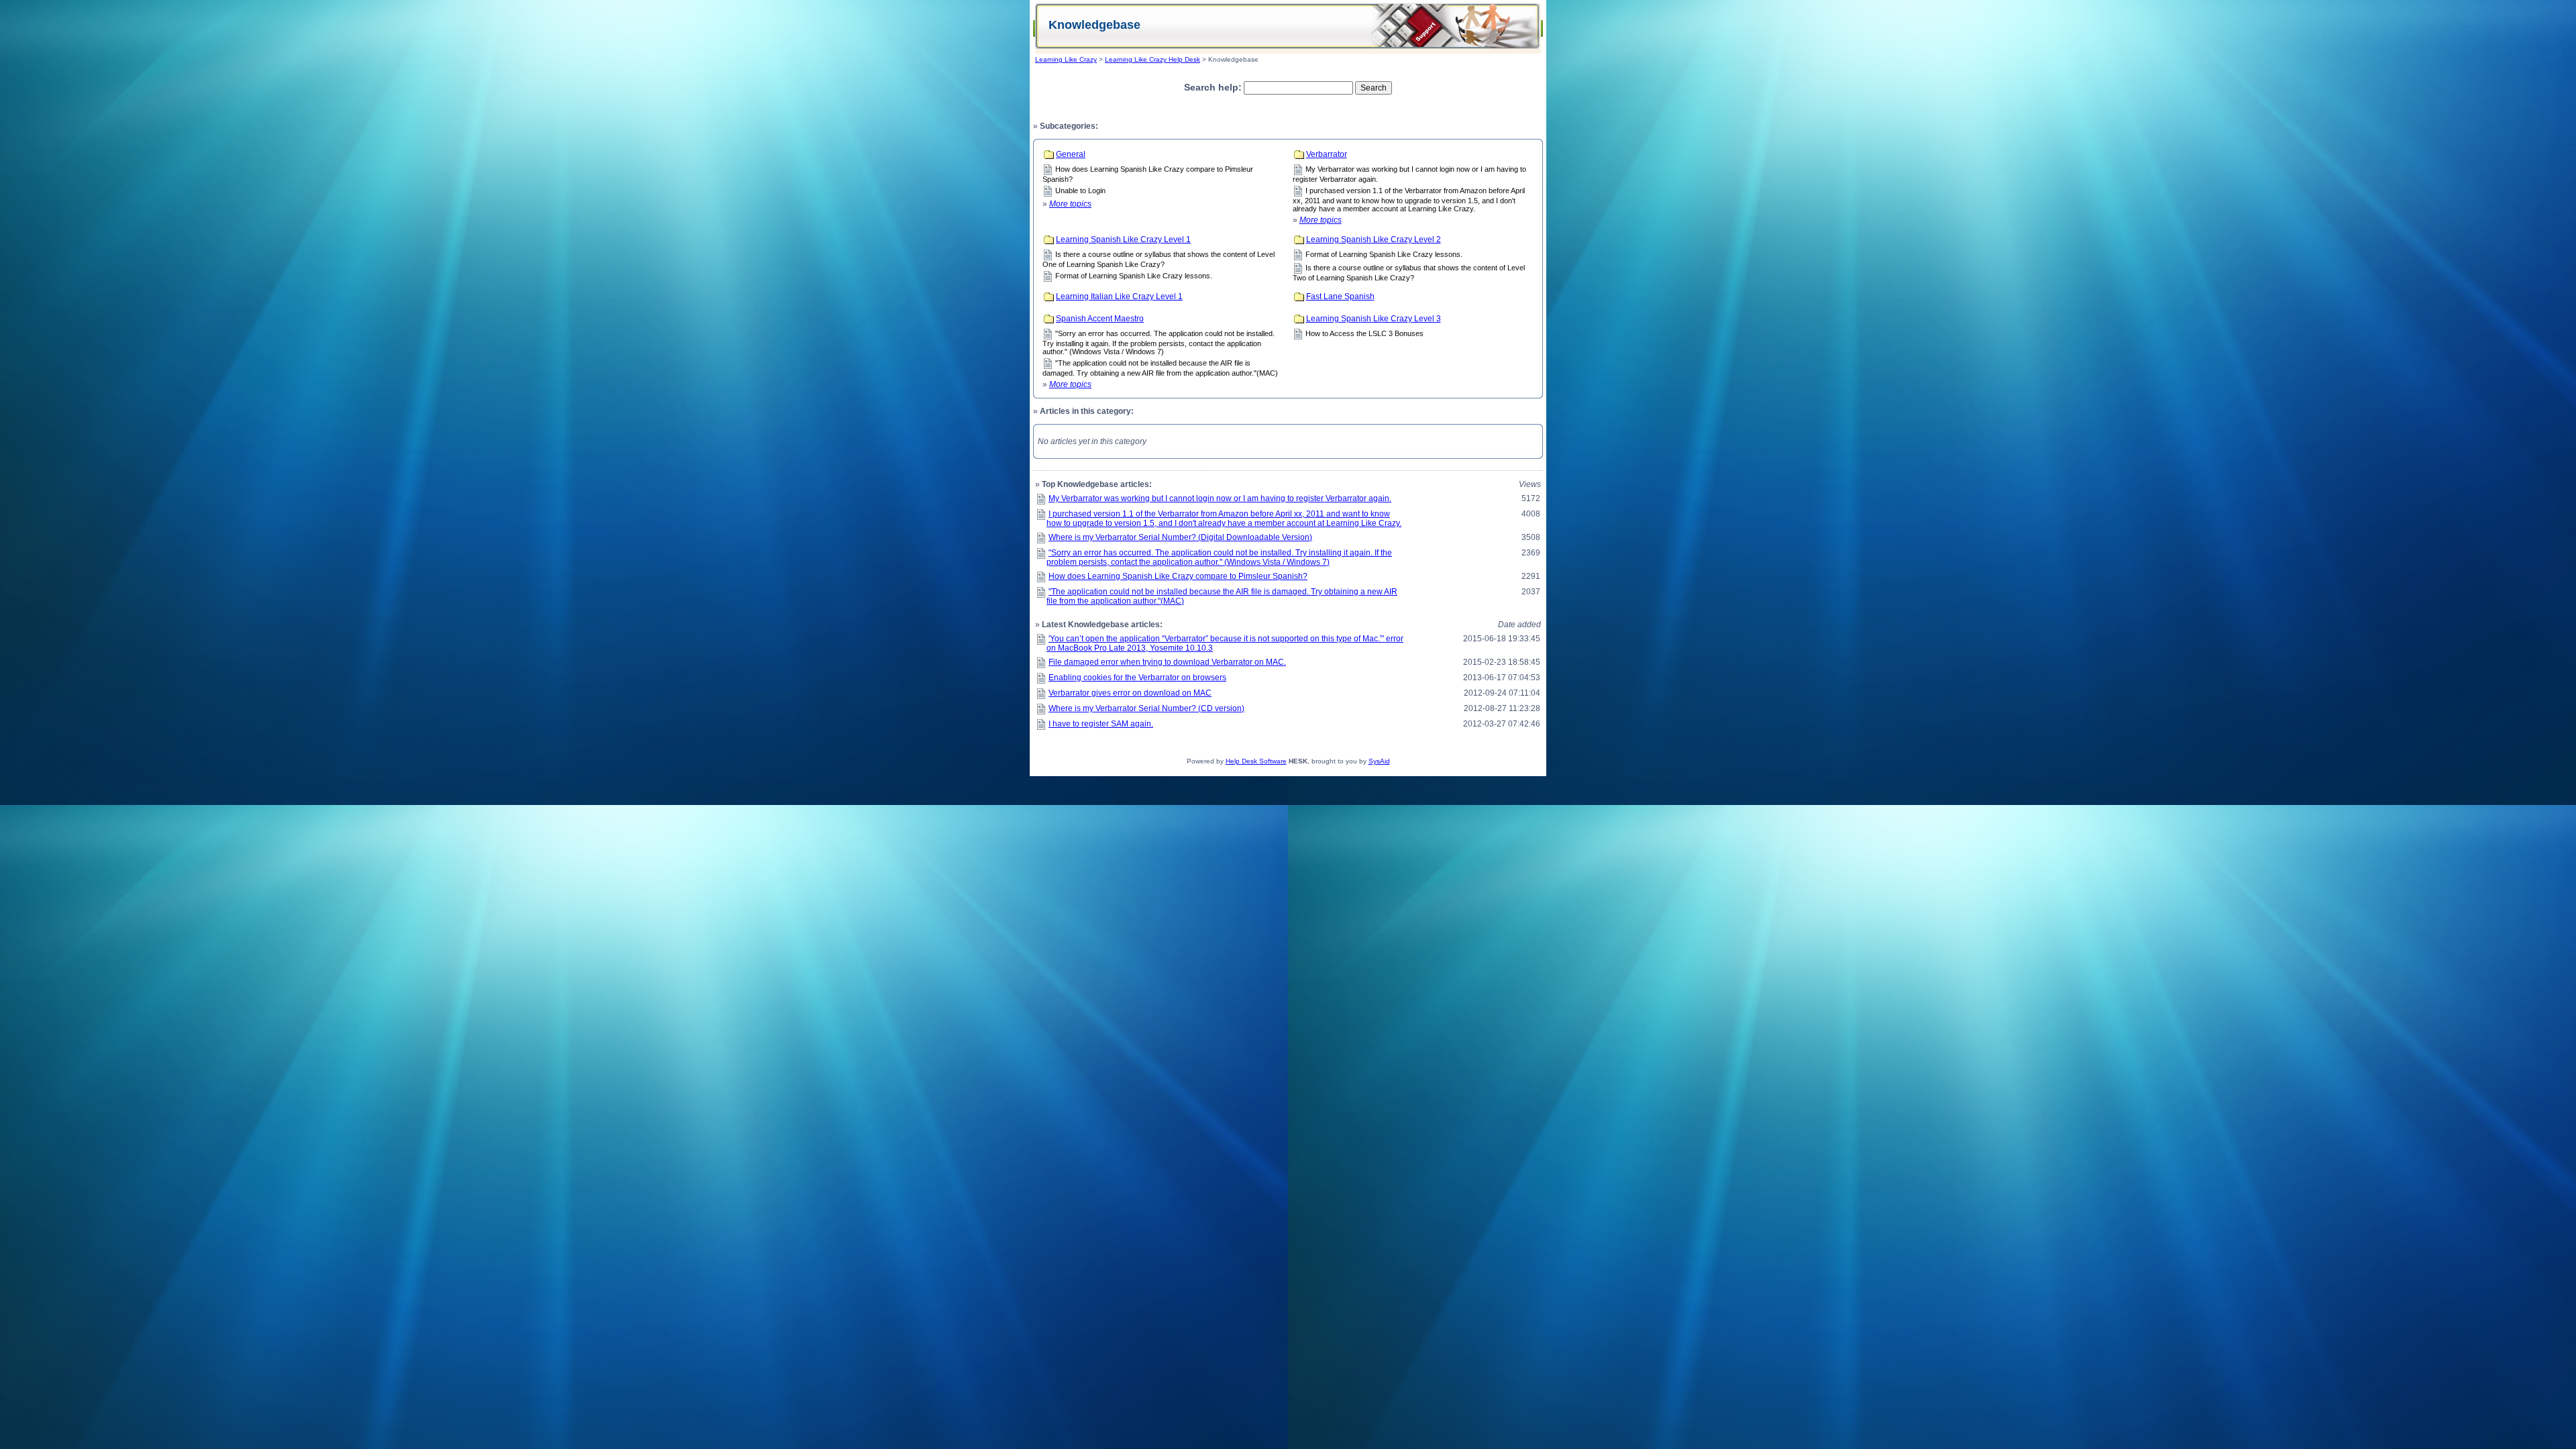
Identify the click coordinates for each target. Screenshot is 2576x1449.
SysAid (1379, 761)
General (1071, 154)
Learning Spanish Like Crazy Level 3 (1374, 319)
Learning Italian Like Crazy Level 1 (1119, 297)
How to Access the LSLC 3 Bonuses (1364, 333)
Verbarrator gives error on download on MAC (1130, 693)
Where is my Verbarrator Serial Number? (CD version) (1146, 708)
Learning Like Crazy (1066, 59)
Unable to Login (1080, 191)
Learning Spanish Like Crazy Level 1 (1123, 239)
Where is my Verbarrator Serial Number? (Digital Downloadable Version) (1180, 537)
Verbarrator (1327, 154)
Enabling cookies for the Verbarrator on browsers (1137, 678)
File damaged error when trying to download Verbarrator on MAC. (1167, 662)
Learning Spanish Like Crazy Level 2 (1374, 239)
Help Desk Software (1256, 761)
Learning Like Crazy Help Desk (1152, 59)
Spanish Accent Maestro (1100, 319)
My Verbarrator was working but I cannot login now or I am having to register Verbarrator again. (1220, 498)
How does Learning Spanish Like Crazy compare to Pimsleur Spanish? (1178, 576)
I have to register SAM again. (1101, 724)
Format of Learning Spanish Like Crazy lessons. (1134, 276)
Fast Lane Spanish (1340, 297)
